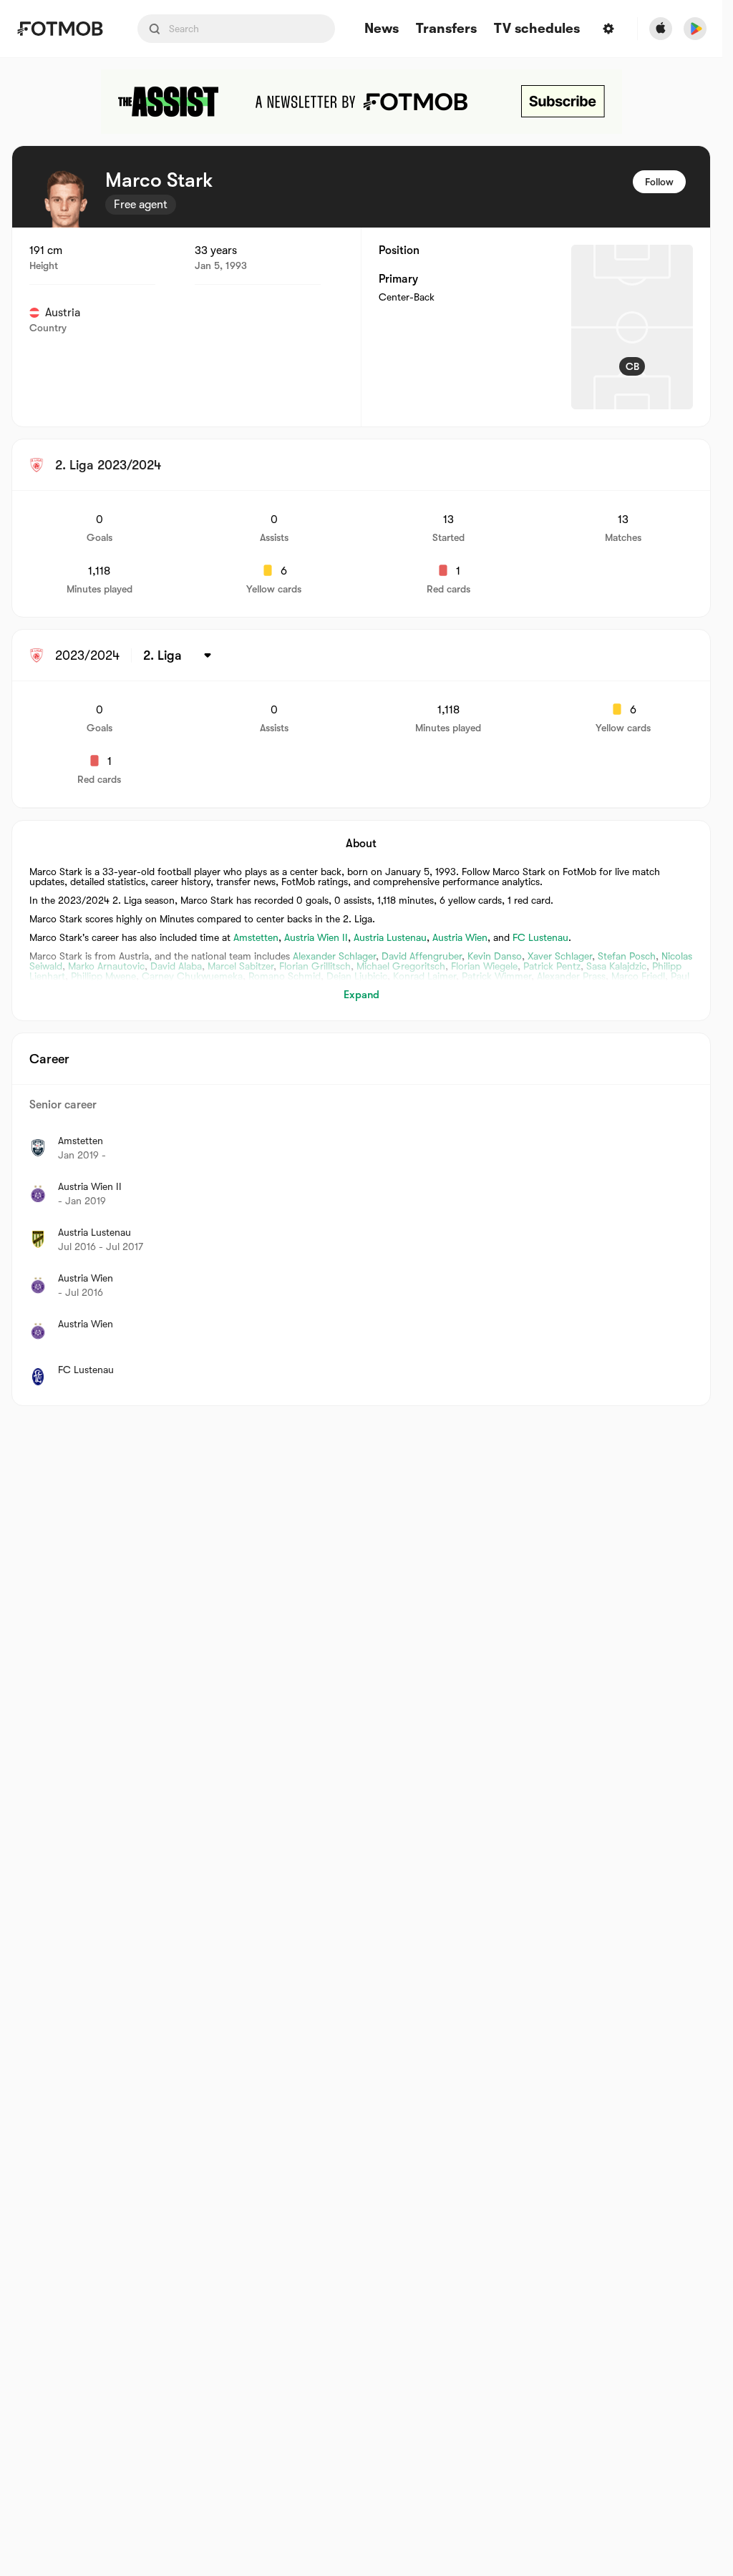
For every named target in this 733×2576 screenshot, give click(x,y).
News (382, 29)
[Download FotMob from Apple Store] (661, 29)
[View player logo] (65, 199)
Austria (63, 313)
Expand (361, 995)
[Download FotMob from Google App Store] (695, 29)
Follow (659, 182)
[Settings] (608, 29)
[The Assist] (361, 102)
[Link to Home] (60, 29)
